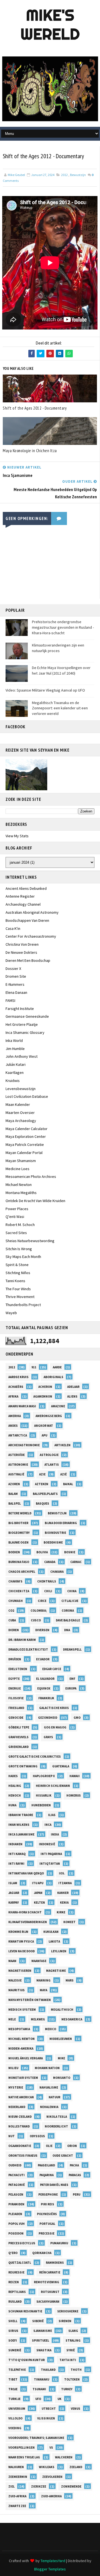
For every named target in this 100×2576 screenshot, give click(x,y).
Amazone (58, 1406)
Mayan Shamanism (21, 1161)
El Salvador (45, 1679)
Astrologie (49, 1455)
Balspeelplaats (45, 1494)
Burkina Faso (19, 1562)
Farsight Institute (20, 1009)
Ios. (62, 1873)
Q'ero (13, 2253)
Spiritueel (41, 2340)
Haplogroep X (44, 1776)
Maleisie (15, 1980)
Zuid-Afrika (17, 2496)
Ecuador (43, 1659)
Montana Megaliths (21, 1193)
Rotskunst (50, 2292)
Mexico (51, 2029)
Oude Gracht (63, 2156)
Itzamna (65, 1883)
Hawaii (75, 1776)
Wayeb (11, 1313)
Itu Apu (38, 1883)
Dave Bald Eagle (68, 1620)
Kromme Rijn (18, 1932)
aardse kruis (18, 1377)
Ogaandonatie (20, 2146)
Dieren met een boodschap (28, 960)
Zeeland (76, 2467)
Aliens (72, 1396)
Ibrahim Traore (21, 1815)
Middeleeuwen (61, 2039)
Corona (68, 1611)
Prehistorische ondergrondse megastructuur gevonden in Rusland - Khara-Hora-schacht (63, 627)
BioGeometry (19, 1533)
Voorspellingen (22, 2448)
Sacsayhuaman (48, 2302)
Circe (42, 1601)
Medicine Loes (17, 1169)
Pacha (74, 2165)
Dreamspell (72, 1649)
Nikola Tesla (57, 2117)
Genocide (16, 1718)
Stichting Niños (18, 1273)
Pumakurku (59, 2243)
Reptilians (17, 2292)
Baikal (68, 1484)
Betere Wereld (20, 1513)
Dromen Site (16, 976)
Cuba (12, 1620)
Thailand (48, 2370)
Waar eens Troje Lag (24, 2457)
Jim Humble (15, 1049)
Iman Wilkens (19, 1825)
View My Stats (17, 836)
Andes (13, 1426)
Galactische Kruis (54, 1708)
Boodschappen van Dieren (27, 920)
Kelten (39, 1903)
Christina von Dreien (22, 944)
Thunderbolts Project (23, 1305)
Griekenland (18, 1747)
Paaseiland (46, 2165)
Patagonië (17, 2185)
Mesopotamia (19, 2029)
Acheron (45, 1387)
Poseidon (16, 2233)
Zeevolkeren (52, 2477)
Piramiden (16, 2204)
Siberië (38, 2321)
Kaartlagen (15, 1072)
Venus (76, 2409)
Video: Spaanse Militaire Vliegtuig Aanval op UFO (45, 690)
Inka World (14, 1041)
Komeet (69, 1922)
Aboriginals (53, 1377)
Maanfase (39, 1961)
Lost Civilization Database (27, 1096)
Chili (48, 1591)
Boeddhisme (53, 1542)
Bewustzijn (78, 175)
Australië (16, 1474)
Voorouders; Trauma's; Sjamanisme (36, 2438)
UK (59, 2399)
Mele (12, 2019)
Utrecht (49, 2409)
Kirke (61, 1912)
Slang (73, 2331)
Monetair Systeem (23, 2078)
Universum (17, 2409)
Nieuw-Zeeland (20, 2117)
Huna (12, 1805)
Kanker (63, 1893)
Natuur (54, 2097)
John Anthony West (22, 1056)
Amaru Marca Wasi (22, 1406)
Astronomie (18, 1465)
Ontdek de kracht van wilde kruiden (35, 1201)
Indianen (15, 1844)
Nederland (17, 2107)
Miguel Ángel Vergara (26, 2058)
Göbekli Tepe (19, 1727)
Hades (13, 1776)
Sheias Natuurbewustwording (30, 1241)
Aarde (57, 1367)
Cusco (36, 1620)
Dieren (14, 1630)
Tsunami (39, 2389)
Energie (15, 1688)
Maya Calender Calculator (27, 1129)
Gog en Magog (55, 1727)
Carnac (76, 1562)
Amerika (15, 1416)
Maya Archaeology (21, 1121)
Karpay (14, 1903)
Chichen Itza (19, 1591)
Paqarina (47, 2175)
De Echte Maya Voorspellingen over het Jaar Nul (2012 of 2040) (61, 670)
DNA (67, 1630)
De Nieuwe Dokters (21, 952)
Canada (50, 1562)
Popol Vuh (17, 2224)
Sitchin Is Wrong (19, 1249)
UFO (38, 2399)
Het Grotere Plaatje (22, 1024)
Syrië (71, 2350)
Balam (13, 1494)
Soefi (13, 2340)
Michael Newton (19, 1185)
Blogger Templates (50, 2569)
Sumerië (15, 2350)
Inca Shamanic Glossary (25, 1032)
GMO (77, 1718)
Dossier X (13, 969)
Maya (43, 1990)
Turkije (14, 2399)
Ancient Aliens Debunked (26, 888)
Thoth (76, 2370)
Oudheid (15, 2165)
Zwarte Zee (17, 2506)
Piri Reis (47, 2204)
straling (73, 2340)
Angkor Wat (44, 1426)
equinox (44, 1688)
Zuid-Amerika (51, 2496)
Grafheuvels (18, 1737)
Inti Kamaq (17, 1854)
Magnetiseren (20, 1971)
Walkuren (16, 2467)
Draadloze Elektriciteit (28, 1649)
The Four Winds (18, 1289)
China (72, 1591)
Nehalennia (49, 2107)
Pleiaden (15, 2214)
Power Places (17, 1209)
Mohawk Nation (47, 2068)
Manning (43, 1980)
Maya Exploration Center (26, 1136)
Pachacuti (17, 2175)
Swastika (44, 2350)
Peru (77, 2194)
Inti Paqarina (51, 1854)
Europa (71, 1688)
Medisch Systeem (22, 2010)
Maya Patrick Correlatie (25, 1145)
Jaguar (14, 1893)
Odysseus (37, 2136)
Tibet (13, 2379)
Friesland (16, 1708)
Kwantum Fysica (21, 1941)
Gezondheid (48, 1718)
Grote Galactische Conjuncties (35, 1757)
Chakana (57, 1572)
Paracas (75, 2175)
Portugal (47, 2224)
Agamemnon (43, 1396)
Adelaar (73, 1387)
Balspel (15, 1504)
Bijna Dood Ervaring (61, 1523)
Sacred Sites (16, 1233)
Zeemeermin (18, 2477)
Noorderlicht (56, 2126)
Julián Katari (16, 1064)
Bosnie (70, 1552)
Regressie (16, 2272)
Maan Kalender (18, 1104)
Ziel (12, 2486)
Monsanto (62, 2078)
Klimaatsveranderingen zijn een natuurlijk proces (58, 648)
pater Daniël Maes (54, 2185)
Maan (12, 1961)
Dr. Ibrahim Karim (22, 1640)
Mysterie (16, 2087)
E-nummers (15, 984)
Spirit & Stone (17, 1265)
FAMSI (10, 1000)
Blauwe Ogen (18, 1542)
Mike (61, 2058)
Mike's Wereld (50, 24)
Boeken (14, 1552)
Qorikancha (42, 2253)
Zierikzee (39, 2486)
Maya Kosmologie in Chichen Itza (30, 451)
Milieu (13, 2068)
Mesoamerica (72, 2019)
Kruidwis (13, 1081)
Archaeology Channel (23, 904)
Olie (49, 2146)
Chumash (16, 1601)
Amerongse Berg (49, 1416)
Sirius (13, 2331)
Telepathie (17, 2370)
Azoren (14, 1484)
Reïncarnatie (50, 2272)
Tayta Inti (68, 2360)
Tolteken (72, 2379)
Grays (48, 1737)
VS (51, 2448)
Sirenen (65, 2321)
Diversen (42, 1630)
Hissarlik (44, 1795)
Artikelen (62, 1445)
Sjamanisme (43, 2331)
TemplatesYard (53, 2561)
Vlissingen (46, 2418)
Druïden (15, 1659)
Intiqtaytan (50, 1864)
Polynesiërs (47, 2214)
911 (34, 1367)
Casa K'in (13, 928)
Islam (13, 1883)
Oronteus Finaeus (23, 2156)
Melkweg (38, 2019)
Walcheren (64, 2457)
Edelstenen (18, 1669)
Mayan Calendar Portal (24, 1153)
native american (21, 2097)
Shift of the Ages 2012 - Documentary (35, 408)
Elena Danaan (16, 992)
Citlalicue (70, 1601)
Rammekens (55, 2263)
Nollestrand (19, 2126)
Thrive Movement (20, 1297)
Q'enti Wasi (15, 1217)
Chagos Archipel (22, 1572)
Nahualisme (49, 2087)
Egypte (14, 1679)
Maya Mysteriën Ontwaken (30, 2000)
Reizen (14, 2282)
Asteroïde (17, 1455)
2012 (64, 175)
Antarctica (18, 1435)
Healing (15, 1786)
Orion (72, 2146)
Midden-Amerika (21, 2049)
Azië (64, 1474)
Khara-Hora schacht (25, 1912)
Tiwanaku (42, 2379)
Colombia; (39, 1611)
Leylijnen (59, 1951)
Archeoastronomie (24, 1445)
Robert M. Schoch (20, 1225)
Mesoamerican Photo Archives (31, 1176)
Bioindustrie (55, 1533)
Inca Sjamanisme (21, 1834)
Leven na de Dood (22, 1951)
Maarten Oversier (20, 1113)
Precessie (47, 2233)
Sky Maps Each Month (23, 1257)
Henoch (15, 1795)
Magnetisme (56, 1971)
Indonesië (47, 1844)
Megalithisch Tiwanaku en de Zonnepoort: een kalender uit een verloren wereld (60, 708)
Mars (70, 1980)
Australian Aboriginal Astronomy (32, 912)
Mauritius (17, 1990)
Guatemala (61, 1766)
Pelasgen (16, 2194)
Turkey (67, 2389)
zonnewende (71, 2486)
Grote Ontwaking (23, 1766)
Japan (38, 1893)
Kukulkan (51, 1932)
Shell (13, 2321)
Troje (13, 2389)
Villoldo (15, 2418)
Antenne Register (20, 896)
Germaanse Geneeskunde (27, 1016)
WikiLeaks (47, 2467)
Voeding (15, 2428)
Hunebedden (41, 1805)
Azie (42, 1474)
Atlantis (52, 1465)
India (55, 1834)
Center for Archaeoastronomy (31, 936)
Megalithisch (62, 2010)
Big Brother (18, 1523)
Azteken (42, 1484)
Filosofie (16, 1698)
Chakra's (15, 1581)
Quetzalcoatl (20, 2263)
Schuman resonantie (25, 2311)
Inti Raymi (16, 1864)
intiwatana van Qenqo (26, 1873)
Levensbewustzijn (21, 1089)
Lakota (54, 1941)
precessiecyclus (22, 2243)
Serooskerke (68, 2311)
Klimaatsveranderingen (28, 1922)
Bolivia (42, 1552)
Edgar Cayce (52, 1669)
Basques (42, 1504)
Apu (44, 1435)
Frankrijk (46, 1698)
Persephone (48, 2194)
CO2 (11, 1611)
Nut (12, 2136)
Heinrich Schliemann (53, 1786)
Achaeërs (16, 1387)
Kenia (64, 1903)
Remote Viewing (47, 2282)
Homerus (74, 1795)
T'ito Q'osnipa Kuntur (27, 2360)
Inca (48, 1825)
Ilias (52, 1815)
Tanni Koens (15, 1281)
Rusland (15, 2302)
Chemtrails (47, 1581)
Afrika (13, 1396)
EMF (72, 1679)
